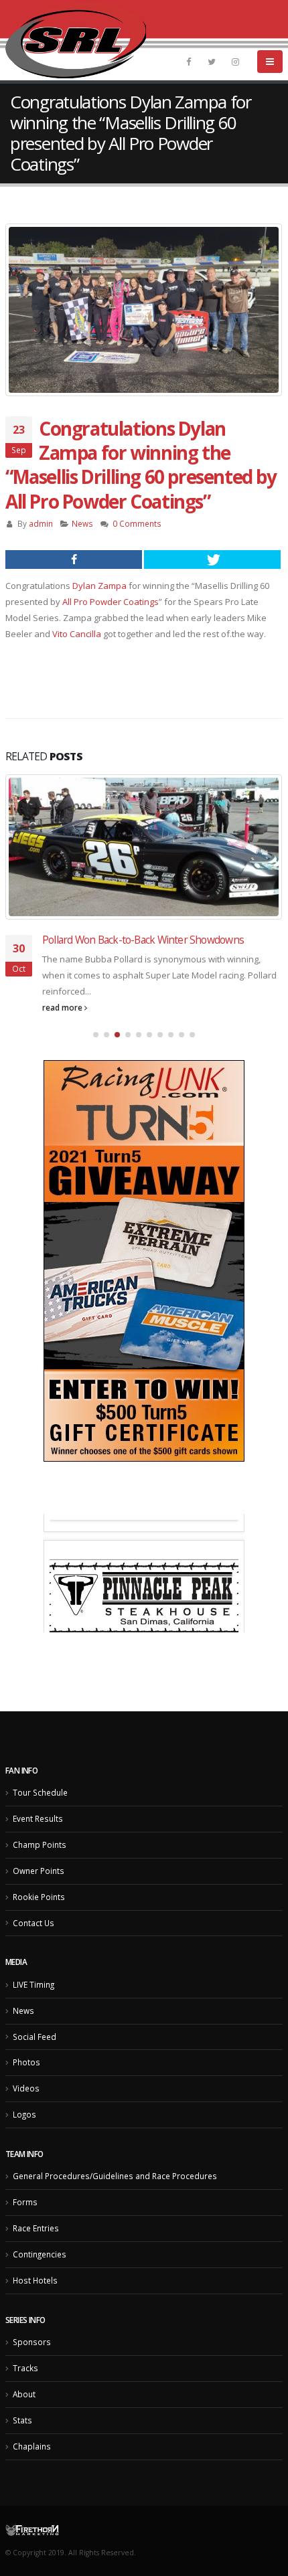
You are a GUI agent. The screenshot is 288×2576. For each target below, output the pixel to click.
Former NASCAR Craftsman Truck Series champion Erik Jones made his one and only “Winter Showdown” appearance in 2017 (160, 953)
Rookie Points (39, 1923)
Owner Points (39, 1897)
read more (63, 1034)
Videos (26, 2116)
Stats (22, 2447)
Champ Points (40, 1871)
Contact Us (33, 1950)
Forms (25, 2229)
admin (41, 523)
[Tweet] (212, 560)
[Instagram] (235, 62)
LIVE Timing (33, 2011)
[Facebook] (188, 62)
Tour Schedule (40, 1820)
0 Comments (137, 523)
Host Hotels (35, 2307)
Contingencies (40, 2282)
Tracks (25, 2395)
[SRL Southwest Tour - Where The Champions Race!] (76, 40)
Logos (24, 2142)
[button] (96, 1061)
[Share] (74, 560)
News (82, 523)
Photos (26, 2089)
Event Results (38, 1846)
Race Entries (36, 2255)
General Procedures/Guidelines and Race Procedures (115, 2203)
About (24, 2421)
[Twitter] (212, 62)
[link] (99, 586)
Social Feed (34, 2063)
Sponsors (32, 2369)
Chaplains (32, 2473)
